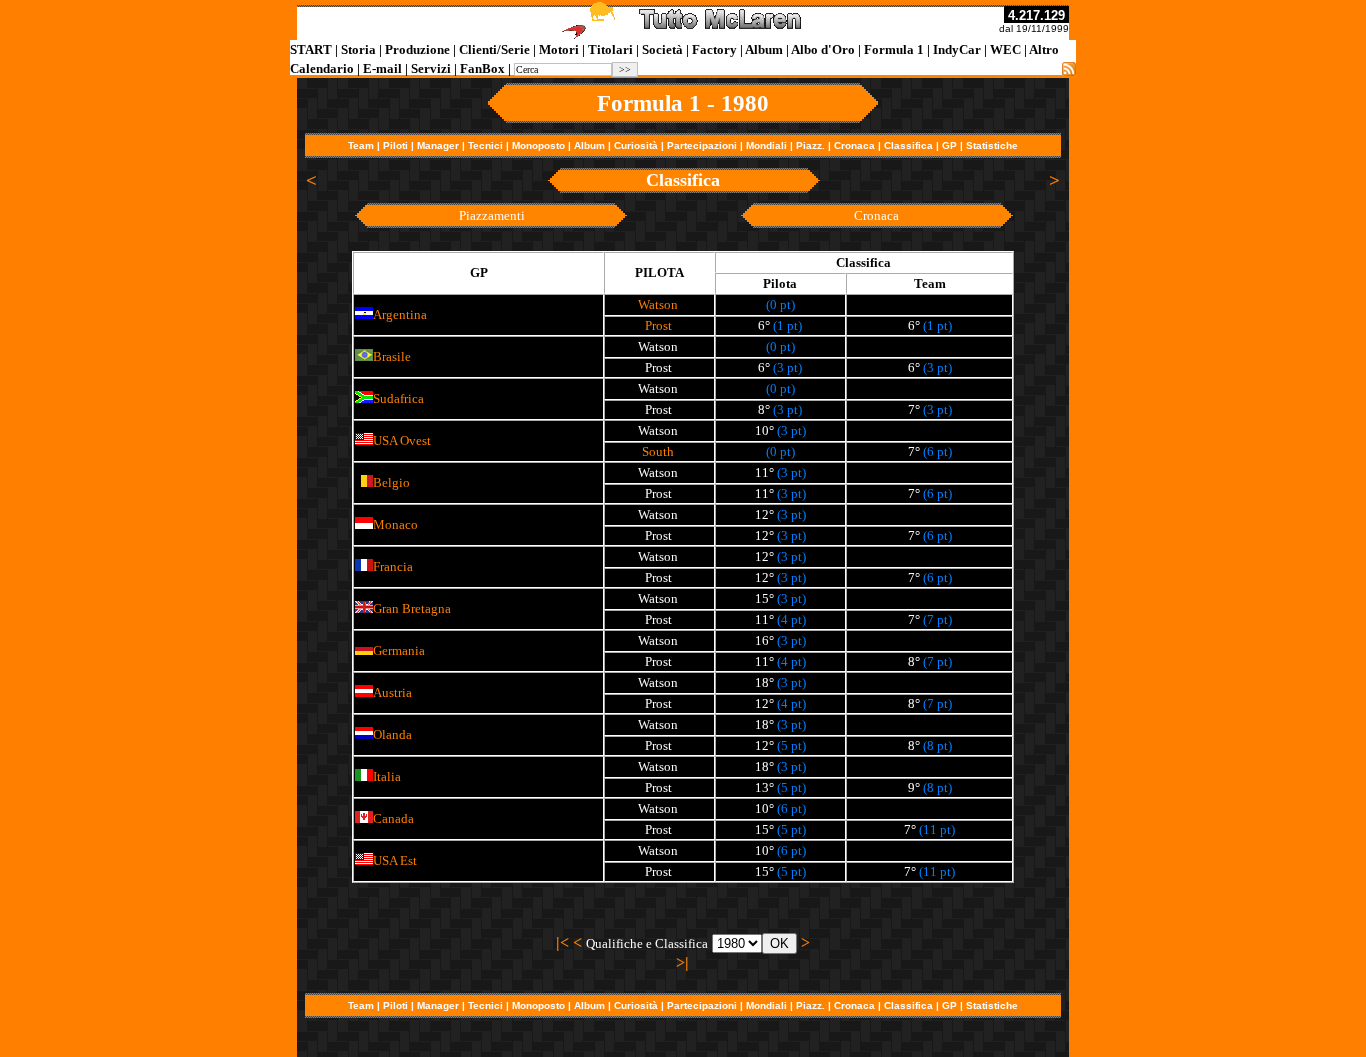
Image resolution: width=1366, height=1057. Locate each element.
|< (562, 942)
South (658, 451)
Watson (658, 304)
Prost (658, 325)
